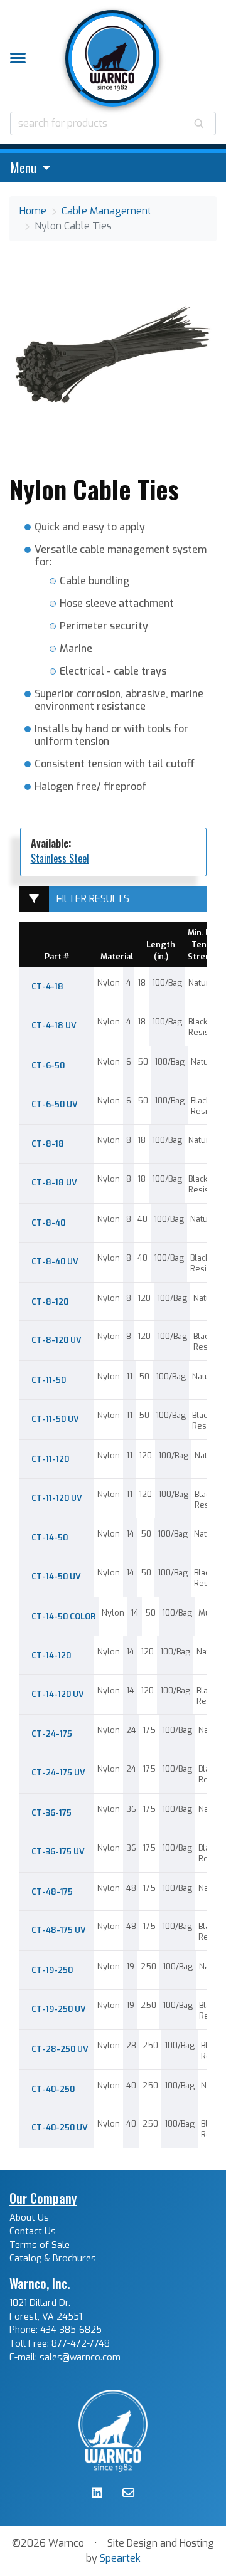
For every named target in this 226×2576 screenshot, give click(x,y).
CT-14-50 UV (56, 1576)
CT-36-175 (51, 1813)
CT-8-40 (48, 1223)
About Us (29, 2218)
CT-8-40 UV (55, 1262)
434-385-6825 (71, 2330)
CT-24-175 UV (58, 1773)
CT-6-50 (48, 1065)
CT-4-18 (47, 986)
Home (33, 211)
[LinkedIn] (97, 2494)
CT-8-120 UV (56, 1340)
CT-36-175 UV (58, 1852)
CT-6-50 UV (55, 1104)
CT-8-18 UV (54, 1183)
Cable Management (106, 211)
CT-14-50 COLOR (63, 1617)
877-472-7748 (81, 2344)
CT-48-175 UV (59, 1930)
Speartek (120, 2558)
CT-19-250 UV (59, 2009)
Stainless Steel (60, 858)
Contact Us (33, 2232)
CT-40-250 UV (60, 2127)
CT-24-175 (52, 1734)
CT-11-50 (49, 1380)
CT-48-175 (52, 1892)
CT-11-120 (50, 1459)
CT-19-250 (52, 1970)
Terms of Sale (40, 2245)
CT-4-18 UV (54, 1025)
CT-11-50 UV (55, 1419)
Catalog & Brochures (53, 2258)
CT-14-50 (50, 1538)
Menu (25, 167)
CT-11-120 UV (57, 1498)
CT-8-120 (50, 1302)
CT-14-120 (51, 1655)
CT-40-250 (53, 2089)
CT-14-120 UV (58, 1694)
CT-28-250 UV (60, 2049)
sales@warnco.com (80, 2358)
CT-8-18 (48, 1144)
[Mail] (128, 2494)
